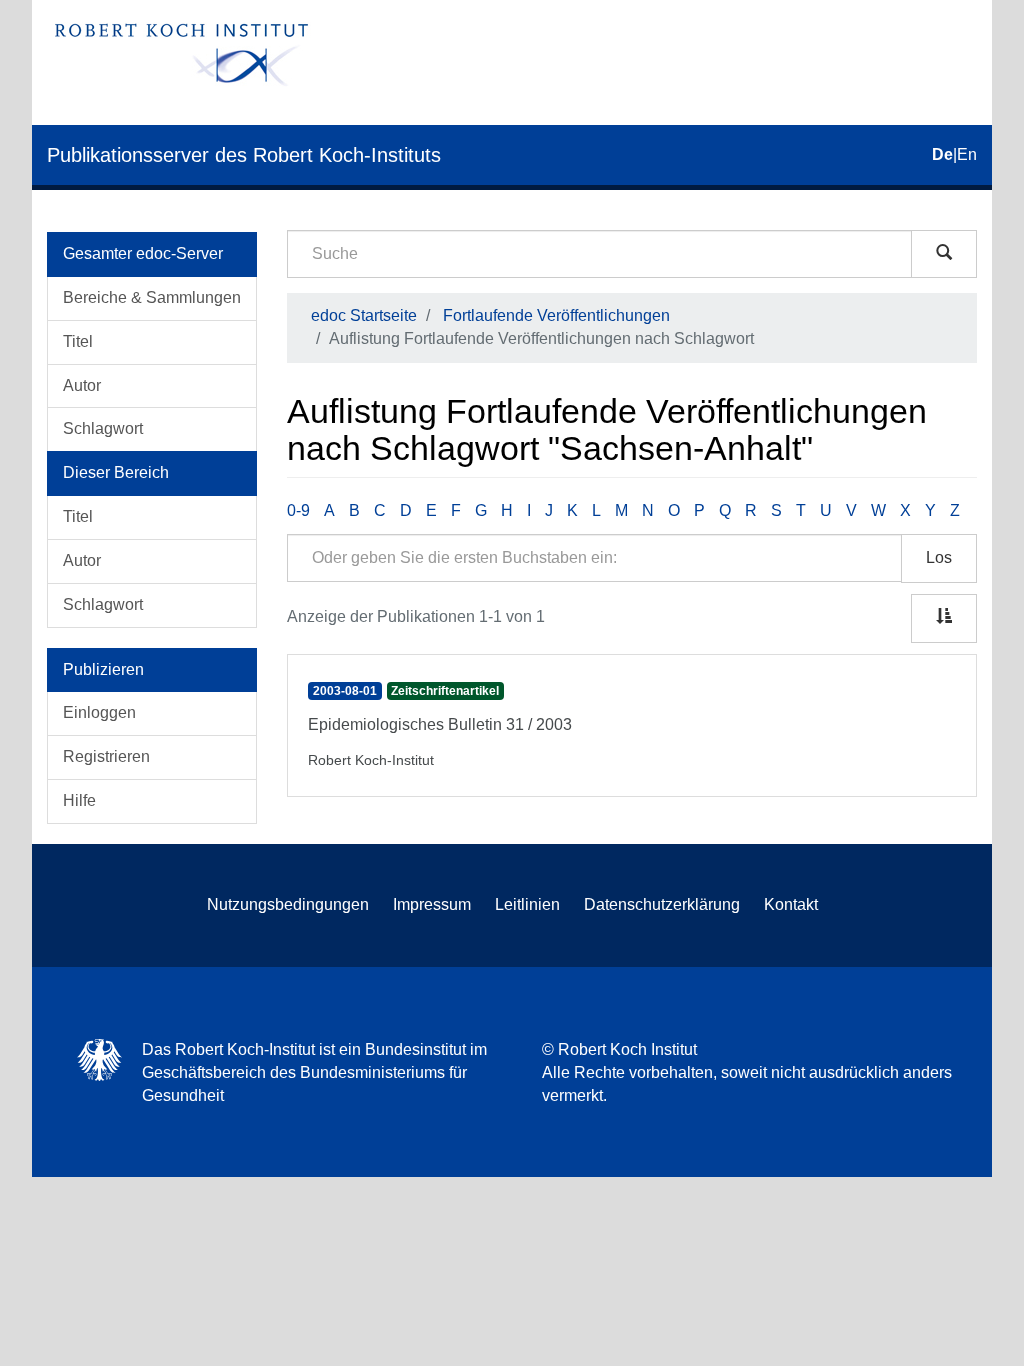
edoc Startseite (364, 315)
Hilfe (79, 800)
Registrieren (106, 756)
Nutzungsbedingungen (288, 904)
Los (939, 557)
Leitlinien (527, 904)
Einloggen (99, 712)
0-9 (298, 510)
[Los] (944, 254)
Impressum (432, 904)
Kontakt (791, 904)
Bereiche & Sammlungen (152, 297)
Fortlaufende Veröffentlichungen (556, 315)
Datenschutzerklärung (662, 904)
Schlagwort (103, 428)
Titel (78, 341)
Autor (82, 385)
